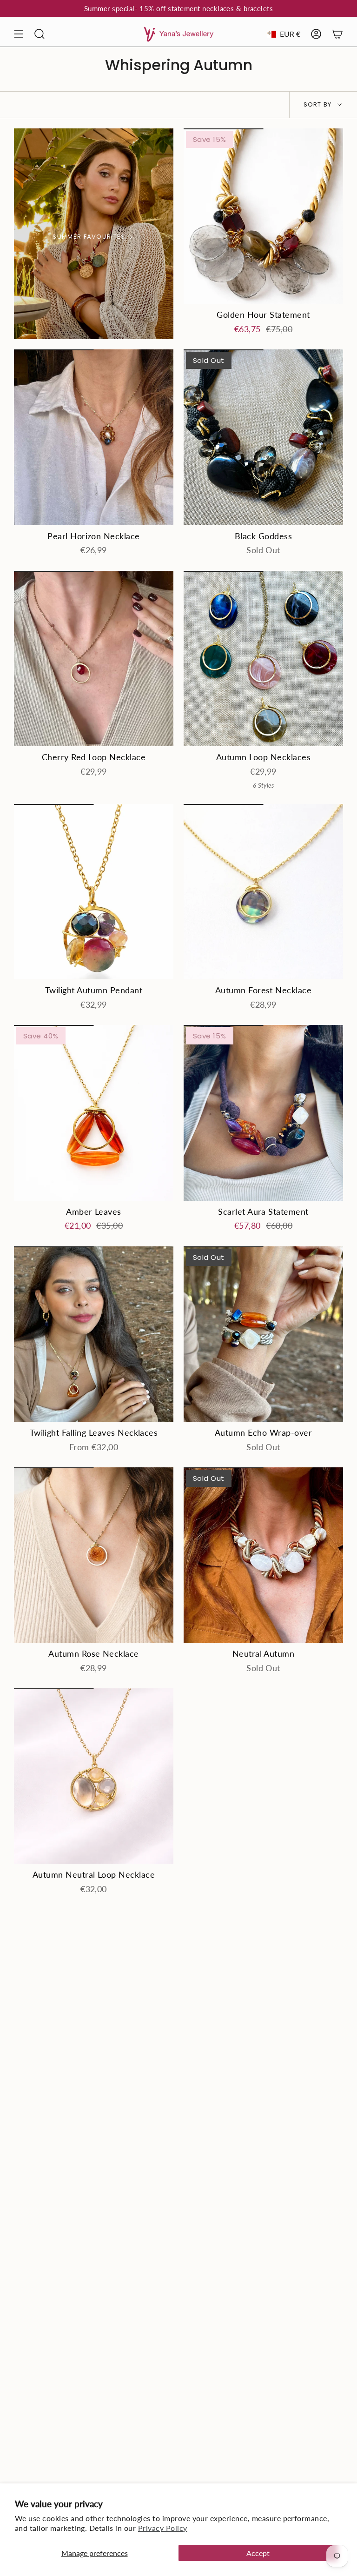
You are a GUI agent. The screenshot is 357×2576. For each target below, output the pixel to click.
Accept (258, 2553)
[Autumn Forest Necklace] (263, 892)
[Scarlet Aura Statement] (263, 1113)
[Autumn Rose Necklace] (94, 1555)
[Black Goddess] (263, 437)
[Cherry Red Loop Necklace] (94, 659)
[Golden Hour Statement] (263, 216)
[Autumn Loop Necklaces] (263, 659)
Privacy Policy (163, 2528)
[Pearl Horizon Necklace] (94, 437)
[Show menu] (19, 34)
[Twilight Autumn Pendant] (94, 892)
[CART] (337, 34)
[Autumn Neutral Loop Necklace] (94, 1776)
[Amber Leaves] (94, 1113)
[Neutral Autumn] (263, 1555)
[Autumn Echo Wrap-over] (263, 1334)
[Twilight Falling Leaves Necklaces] (94, 1334)
